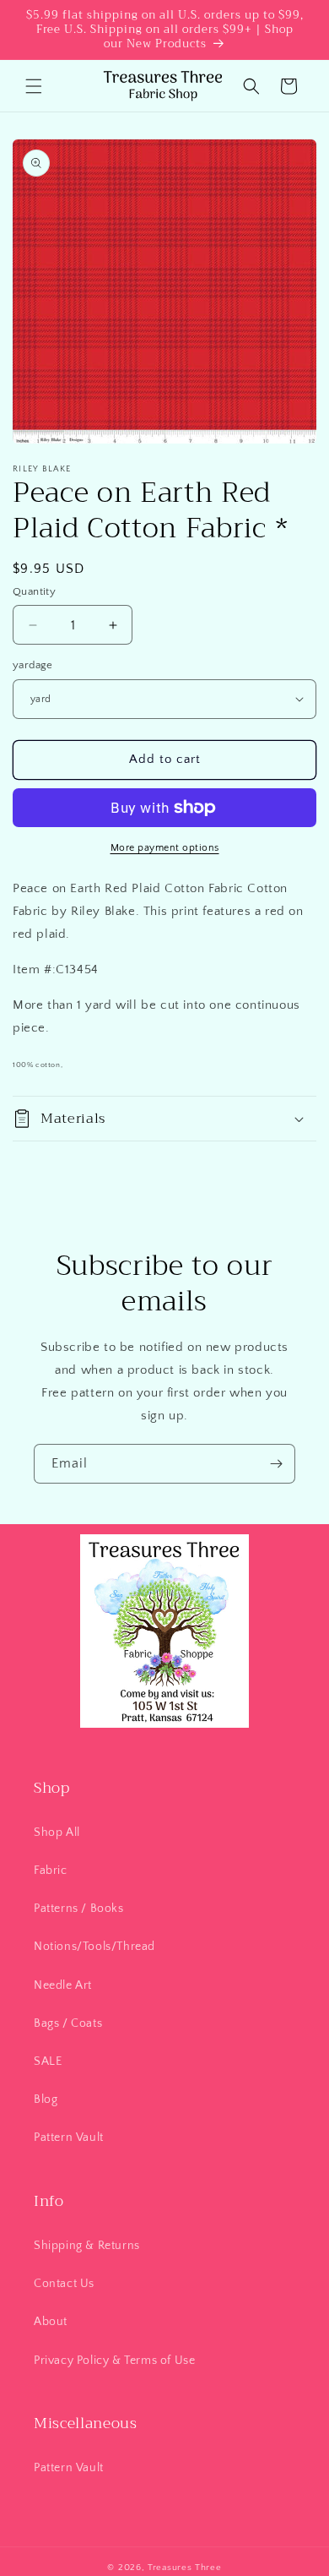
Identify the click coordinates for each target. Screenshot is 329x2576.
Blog (46, 2099)
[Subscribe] (276, 1464)
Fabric (51, 1871)
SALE (48, 2061)
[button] (34, 86)
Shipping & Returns (87, 2246)
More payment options (165, 848)
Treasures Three (185, 2568)
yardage (33, 665)
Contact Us (64, 2284)
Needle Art (63, 1985)
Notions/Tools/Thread (94, 1947)
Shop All (57, 1833)
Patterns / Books (79, 1909)
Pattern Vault (69, 2138)
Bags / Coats (68, 2023)
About (51, 2322)
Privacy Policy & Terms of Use (114, 2361)
